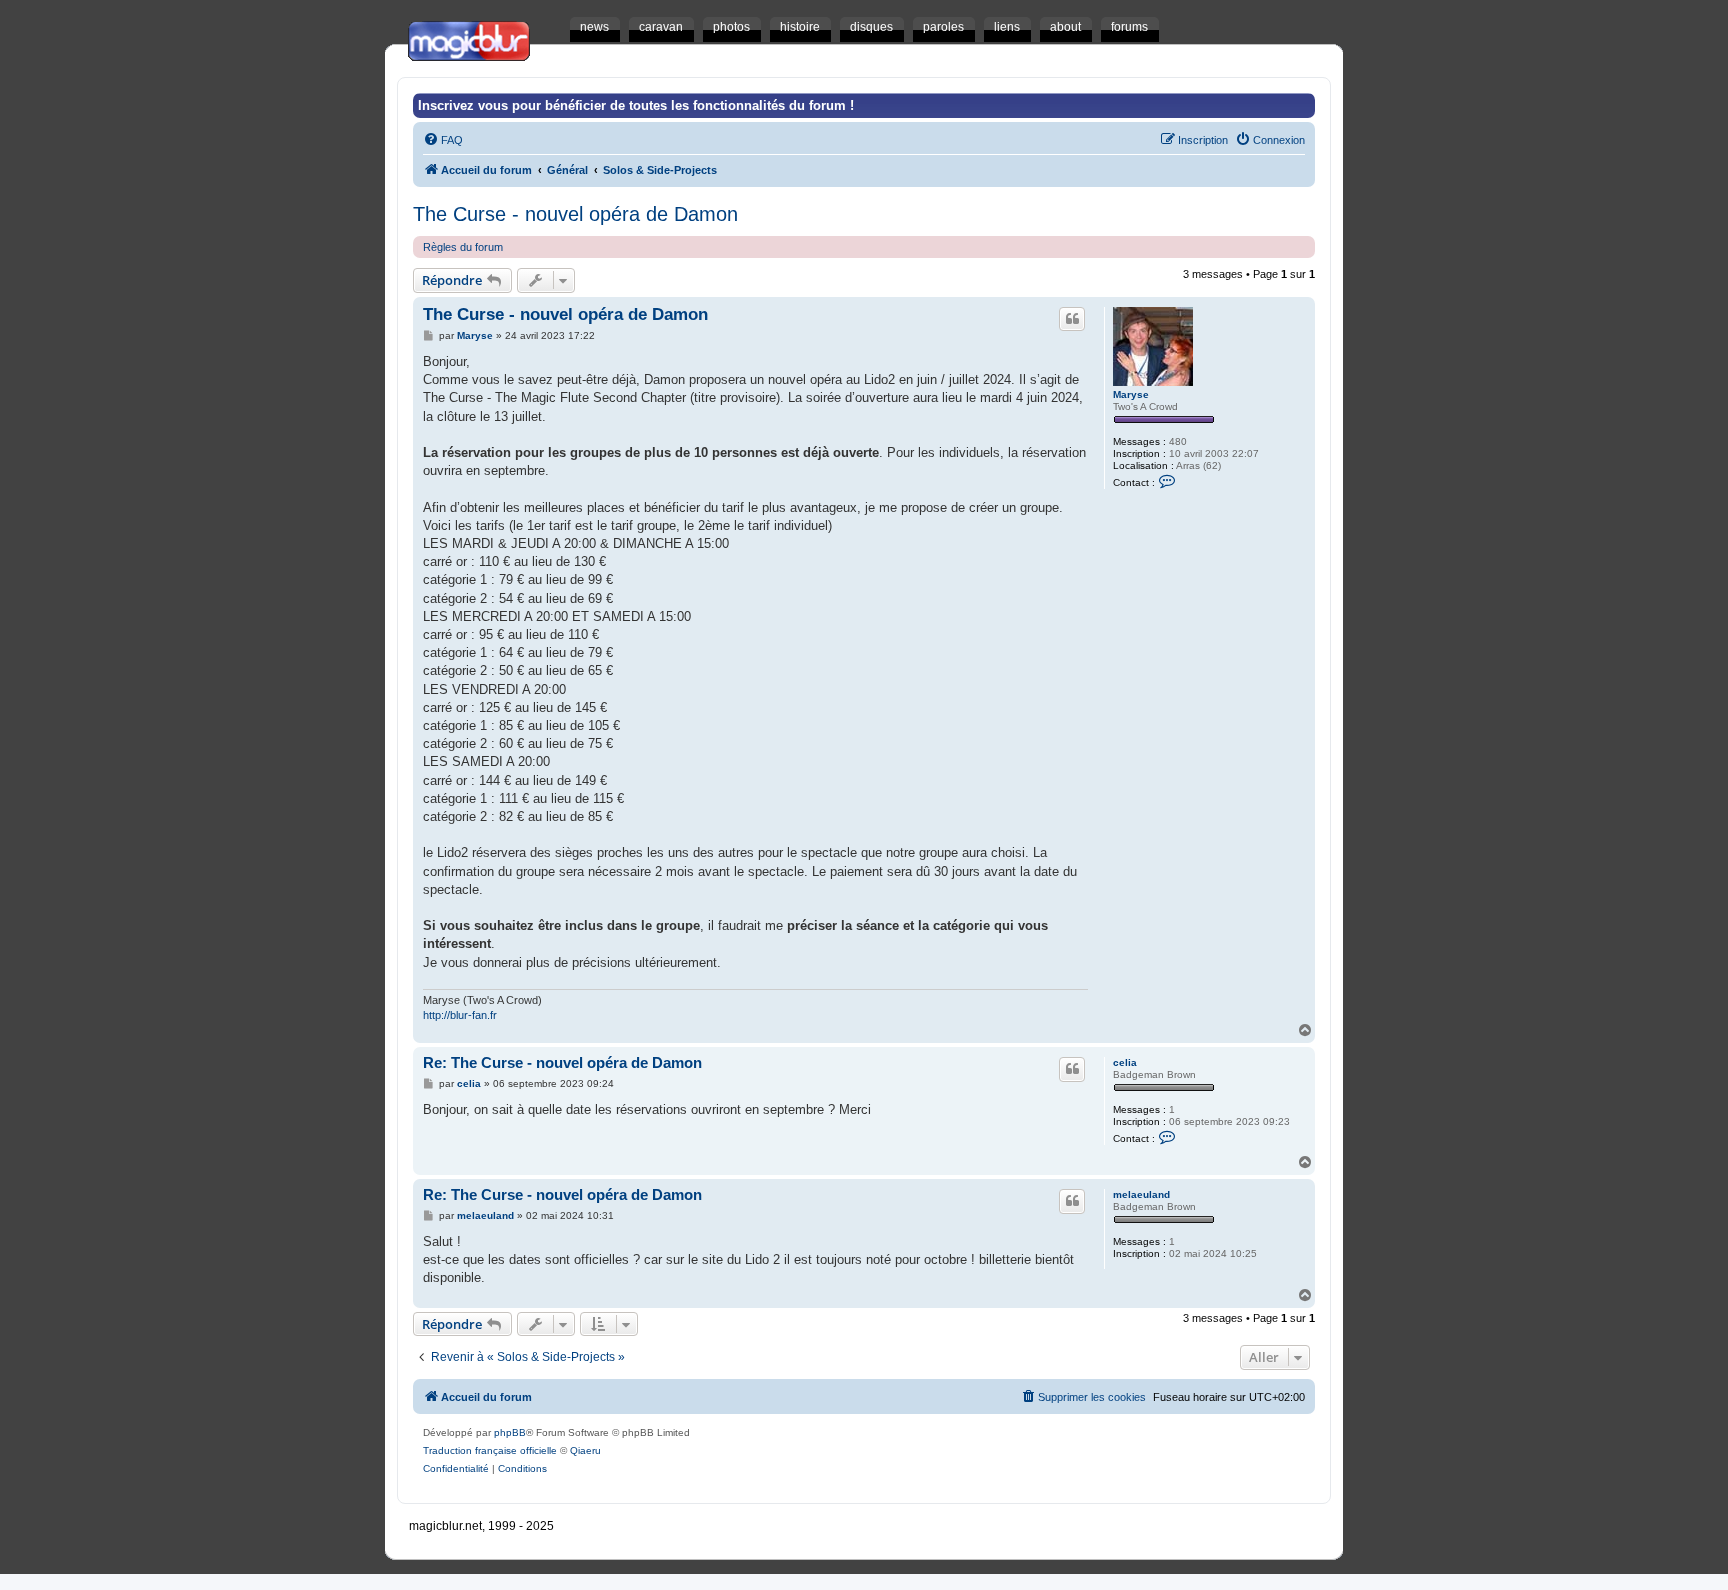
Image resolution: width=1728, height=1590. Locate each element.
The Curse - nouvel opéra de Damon (575, 214)
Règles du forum (463, 247)
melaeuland (1141, 1194)
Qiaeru (585, 1450)
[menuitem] (443, 140)
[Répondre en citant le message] (1072, 319)
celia (1125, 1062)
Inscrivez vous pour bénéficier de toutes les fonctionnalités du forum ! (636, 105)
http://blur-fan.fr (460, 1015)
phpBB (510, 1432)
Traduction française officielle (490, 1450)
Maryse (1131, 394)
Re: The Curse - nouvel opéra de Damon (562, 1062)
